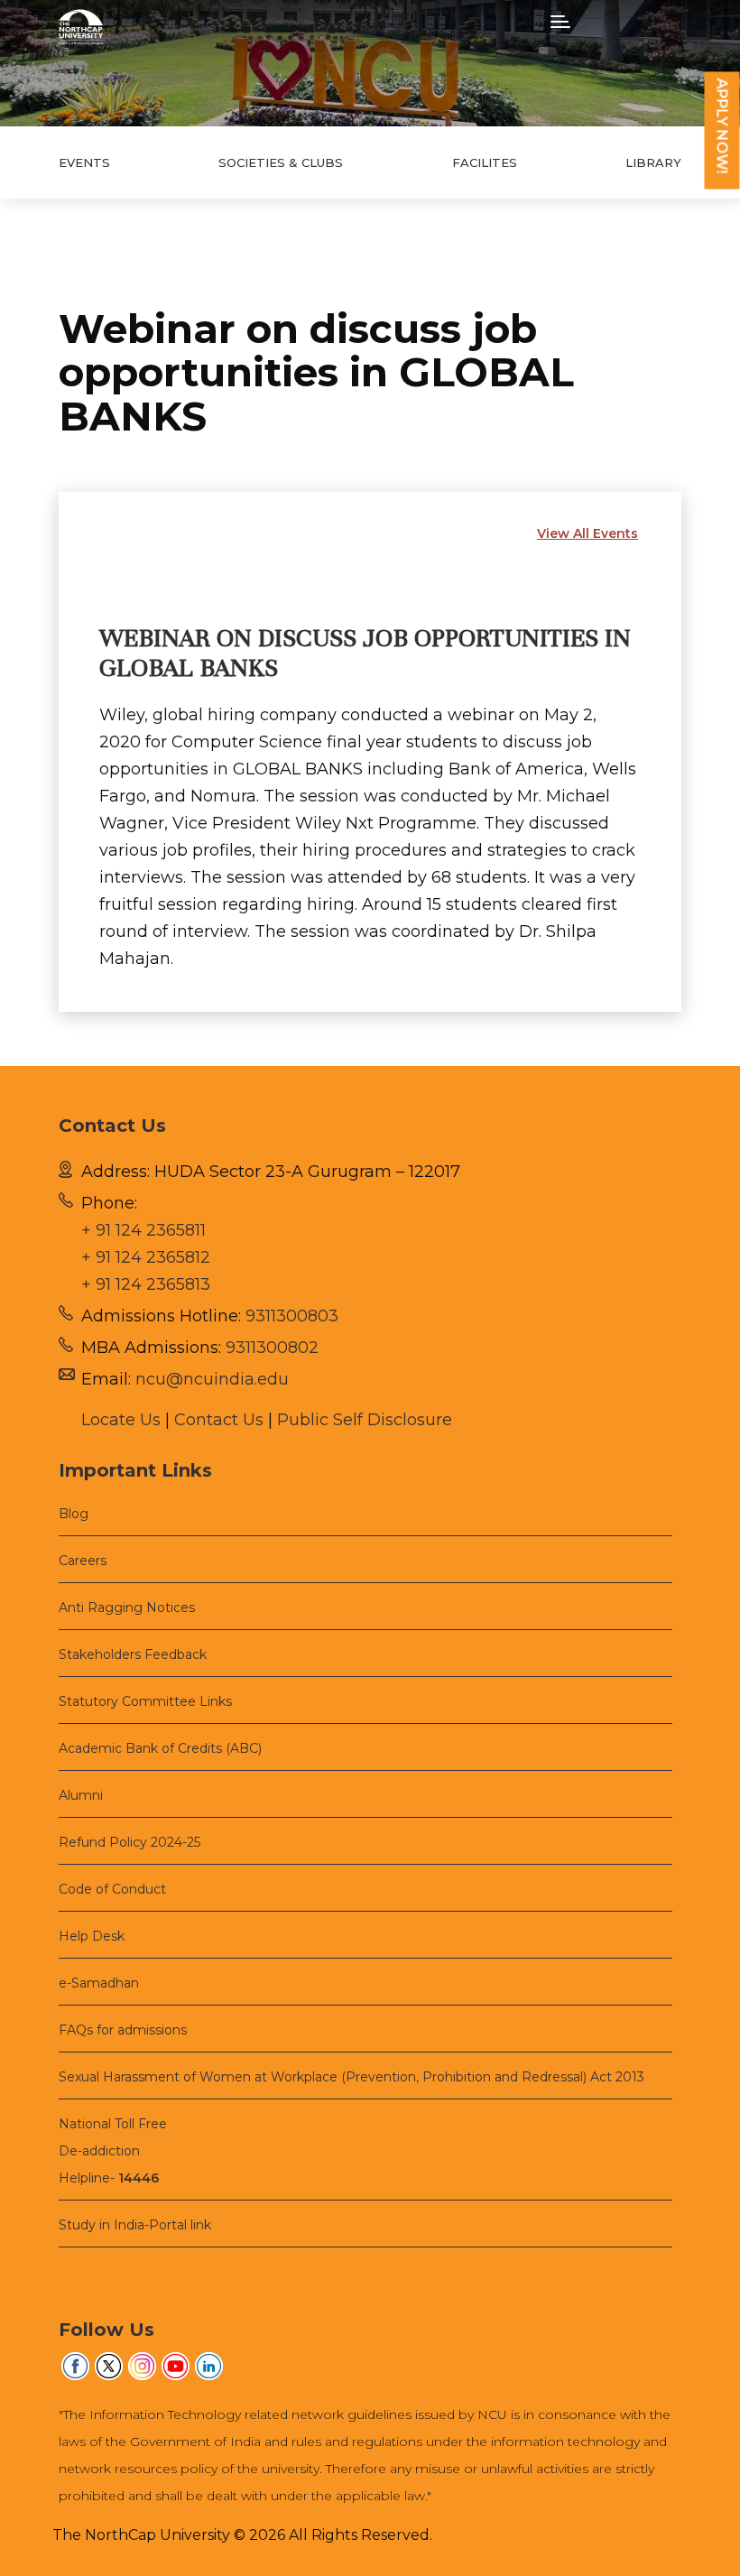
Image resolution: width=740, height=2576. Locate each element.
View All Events (587, 533)
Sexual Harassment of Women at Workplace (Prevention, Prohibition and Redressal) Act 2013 (351, 2077)
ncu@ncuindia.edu (212, 1379)
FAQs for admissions (123, 2030)
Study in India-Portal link (135, 2225)
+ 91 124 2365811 (143, 1230)
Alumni (81, 1795)
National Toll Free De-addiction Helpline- (113, 2151)
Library (653, 162)
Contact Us (219, 1420)
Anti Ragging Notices (127, 1608)
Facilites (485, 162)
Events (84, 162)
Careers (83, 1561)
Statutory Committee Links (145, 1701)
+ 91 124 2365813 (146, 1284)
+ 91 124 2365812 (146, 1257)
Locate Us (121, 1420)
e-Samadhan (99, 1983)
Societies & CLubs (281, 162)
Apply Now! (722, 126)
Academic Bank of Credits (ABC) (160, 1748)
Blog (74, 1514)
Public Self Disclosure (365, 1420)
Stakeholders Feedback (133, 1654)
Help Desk (92, 1936)
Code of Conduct (112, 1889)
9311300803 (292, 1316)
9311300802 (272, 1348)
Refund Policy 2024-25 (129, 1842)
